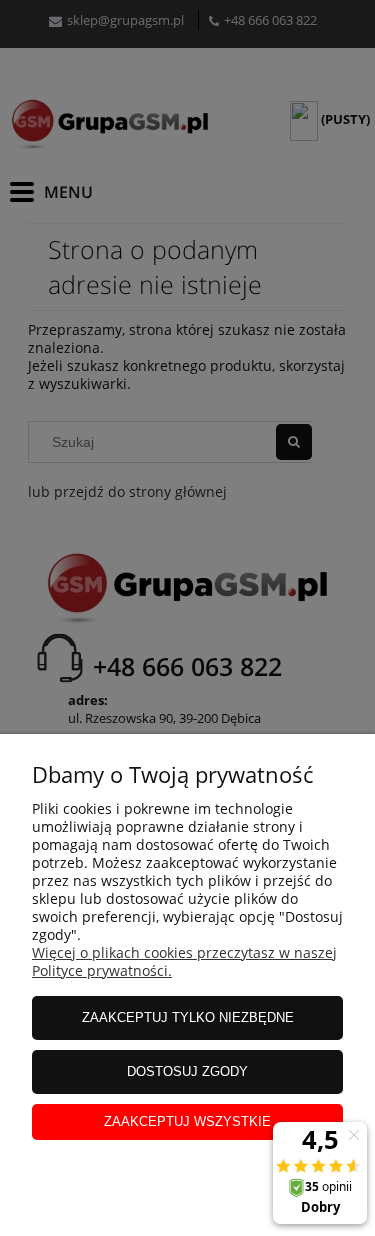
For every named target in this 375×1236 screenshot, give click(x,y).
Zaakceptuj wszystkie (187, 1121)
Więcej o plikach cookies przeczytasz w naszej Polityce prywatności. (184, 961)
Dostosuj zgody (187, 1071)
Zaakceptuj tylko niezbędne (188, 1017)
